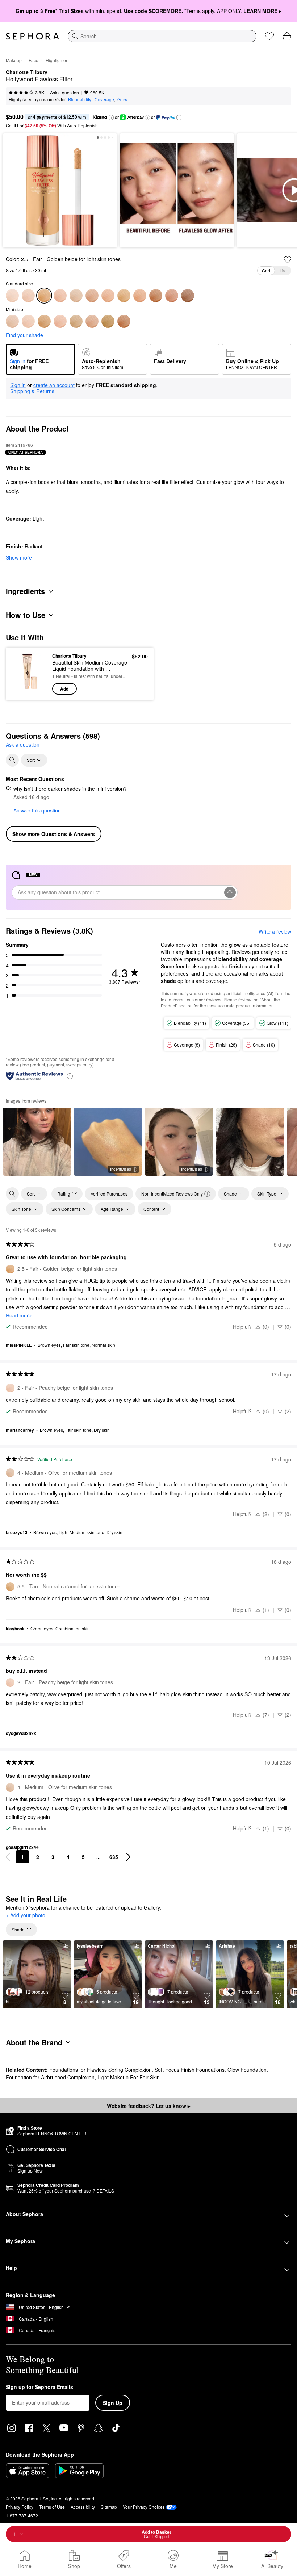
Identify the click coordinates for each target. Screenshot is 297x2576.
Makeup (14, 60)
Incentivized (121, 1169)
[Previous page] (8, 1857)
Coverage (104, 99)
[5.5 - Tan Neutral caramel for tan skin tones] (124, 296)
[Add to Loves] (288, 260)
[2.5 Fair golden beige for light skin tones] (44, 321)
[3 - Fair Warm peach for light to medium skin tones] (60, 296)
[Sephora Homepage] (32, 36)
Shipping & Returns (32, 391)
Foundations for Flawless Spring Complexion (101, 2070)
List (283, 270)
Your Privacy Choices (144, 2507)
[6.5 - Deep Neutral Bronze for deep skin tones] (156, 296)
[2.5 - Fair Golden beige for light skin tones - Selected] (44, 296)
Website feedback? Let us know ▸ (148, 2106)
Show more (19, 557)
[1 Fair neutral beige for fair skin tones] (12, 321)
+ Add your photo (26, 1915)
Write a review (275, 931)
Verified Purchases (109, 1194)
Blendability (80, 99)
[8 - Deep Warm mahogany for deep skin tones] (188, 296)
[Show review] (37, 1142)
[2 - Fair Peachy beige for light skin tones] (28, 296)
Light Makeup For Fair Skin (129, 2077)
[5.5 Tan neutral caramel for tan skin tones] (108, 321)
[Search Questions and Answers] (12, 760)
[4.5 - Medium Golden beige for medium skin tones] (92, 296)
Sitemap (109, 2507)
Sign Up (113, 2403)
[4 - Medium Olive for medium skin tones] (76, 296)
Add (64, 689)
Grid (266, 270)
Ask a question (64, 92)
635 (114, 1857)
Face (34, 60)
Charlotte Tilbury (27, 72)
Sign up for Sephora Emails (39, 2387)
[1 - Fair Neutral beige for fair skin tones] (12, 296)
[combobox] (162, 36)
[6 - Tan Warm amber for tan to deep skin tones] (140, 296)
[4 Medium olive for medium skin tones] (76, 321)
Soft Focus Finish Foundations (190, 2070)
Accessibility (83, 2507)
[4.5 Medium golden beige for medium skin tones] (92, 321)
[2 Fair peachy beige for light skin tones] (28, 321)
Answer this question (37, 810)
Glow (122, 99)
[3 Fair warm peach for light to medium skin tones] (60, 321)
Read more (19, 1315)
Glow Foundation (247, 2070)
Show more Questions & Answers (54, 834)
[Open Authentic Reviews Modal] (70, 1076)
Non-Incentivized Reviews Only (172, 1194)
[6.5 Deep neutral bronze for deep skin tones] (124, 321)
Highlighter (57, 60)
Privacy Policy (20, 2507)
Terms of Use (52, 2507)
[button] (111, 118)
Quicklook (23, 674)
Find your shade (24, 335)
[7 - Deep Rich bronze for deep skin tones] (172, 296)
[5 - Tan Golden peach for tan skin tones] (108, 296)
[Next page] (128, 1857)
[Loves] (269, 36)
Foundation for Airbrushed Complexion (50, 2077)
